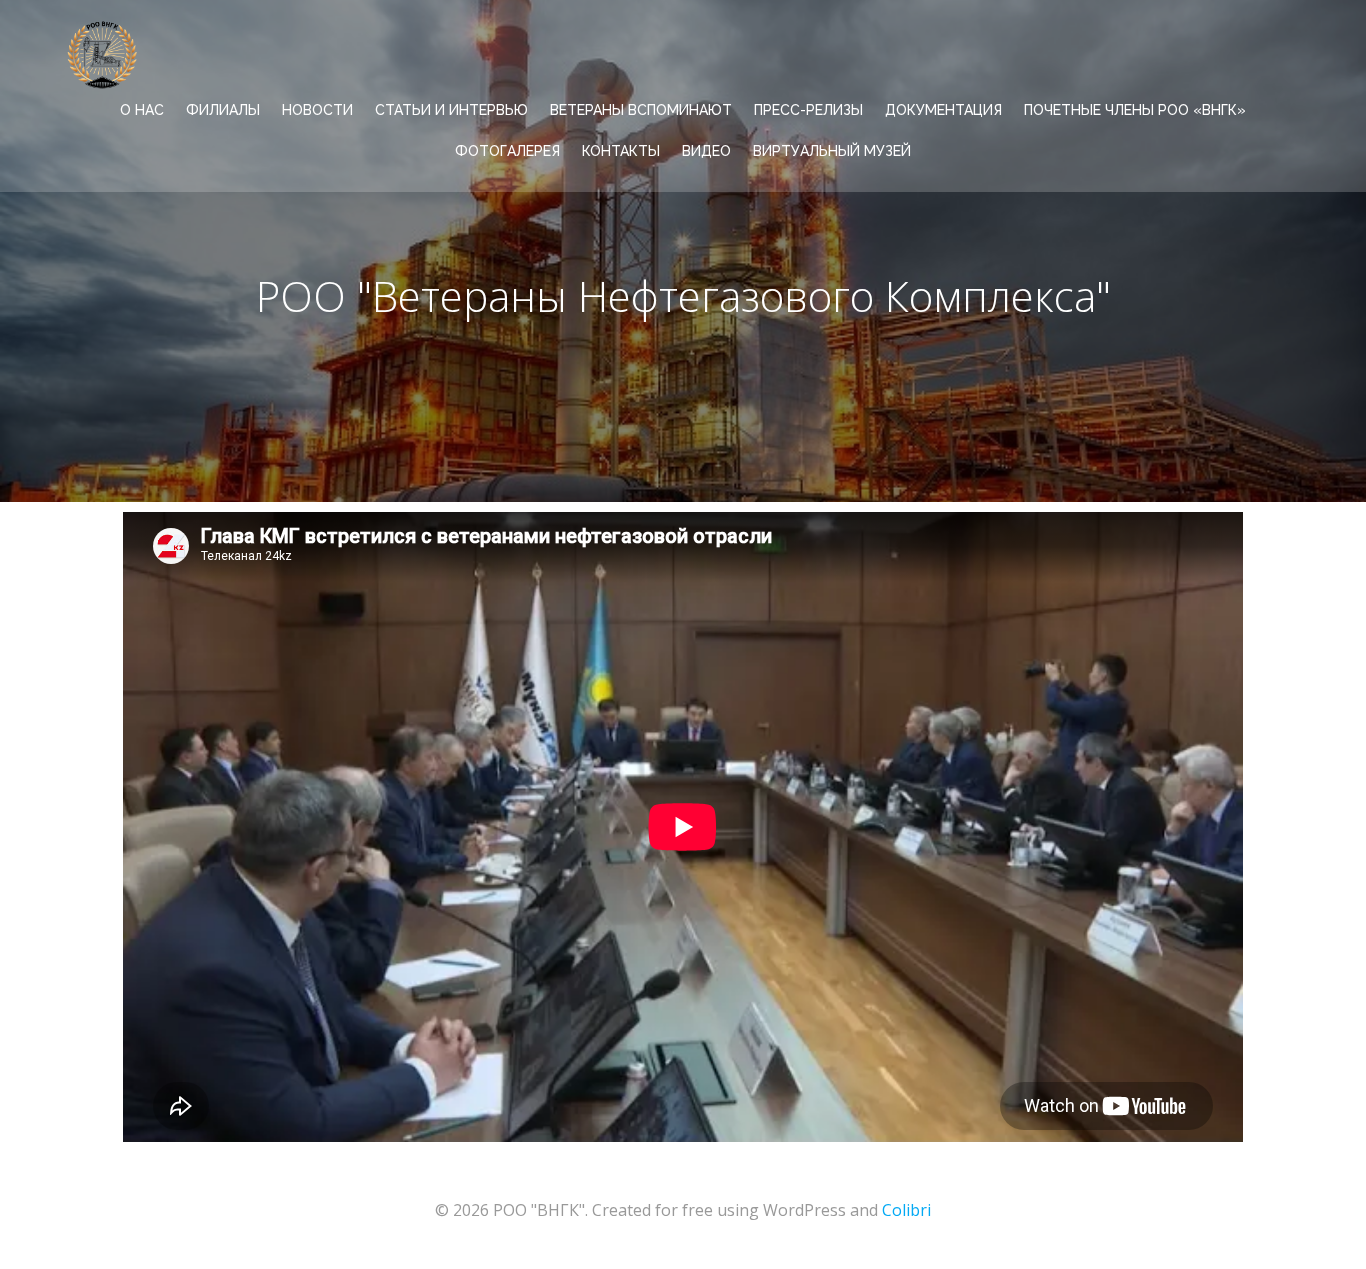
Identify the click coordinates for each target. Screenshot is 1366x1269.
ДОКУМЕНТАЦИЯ (943, 110)
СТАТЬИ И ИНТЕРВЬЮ (451, 110)
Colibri (906, 1210)
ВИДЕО (706, 151)
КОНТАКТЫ (621, 151)
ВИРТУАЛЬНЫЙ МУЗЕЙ (832, 151)
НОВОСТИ (317, 110)
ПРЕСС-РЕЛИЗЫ (808, 110)
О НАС (142, 110)
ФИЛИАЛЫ (223, 110)
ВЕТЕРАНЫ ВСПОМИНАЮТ (641, 110)
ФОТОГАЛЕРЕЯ (507, 151)
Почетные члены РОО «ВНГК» (1135, 110)
